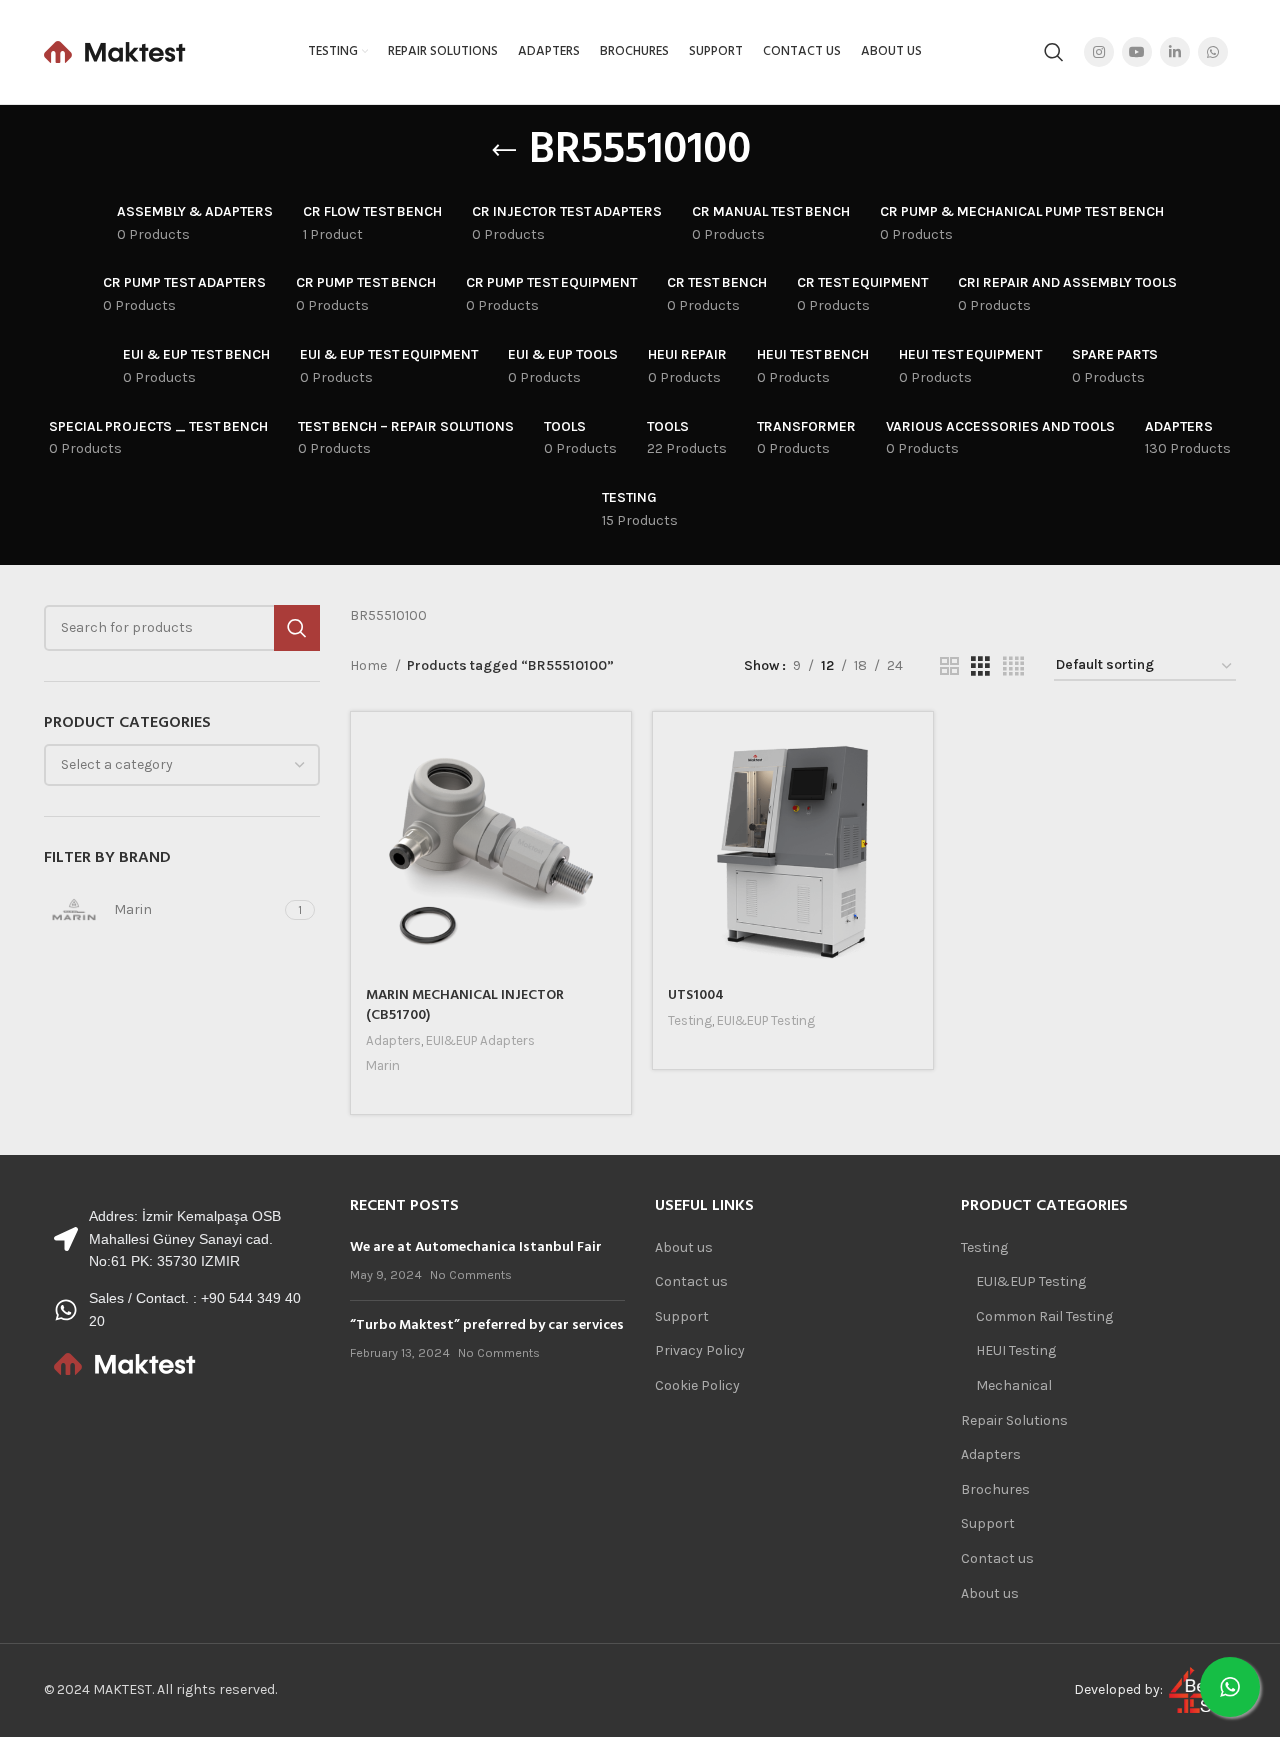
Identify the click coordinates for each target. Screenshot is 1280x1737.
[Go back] (504, 151)
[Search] (1054, 52)
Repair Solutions (1014, 1420)
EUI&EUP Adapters (480, 1040)
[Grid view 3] (980, 667)
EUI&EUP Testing (766, 1020)
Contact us (691, 1281)
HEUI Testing (1016, 1350)
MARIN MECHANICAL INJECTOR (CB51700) (465, 1005)
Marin (383, 1065)
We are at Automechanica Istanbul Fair (476, 1247)
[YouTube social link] (1137, 52)
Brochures (995, 1489)
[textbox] (117, 764)
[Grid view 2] (949, 667)
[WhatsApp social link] (1213, 52)
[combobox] (182, 765)
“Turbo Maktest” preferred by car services (487, 1325)
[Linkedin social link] (1175, 52)
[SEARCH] (297, 628)
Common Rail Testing (1044, 1316)
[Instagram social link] (1099, 52)
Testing (690, 1020)
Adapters (393, 1040)
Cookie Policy (697, 1385)
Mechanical (1014, 1385)
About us (684, 1247)
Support (682, 1316)
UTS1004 (696, 995)
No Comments (471, 1274)
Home (370, 665)
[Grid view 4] (1013, 667)
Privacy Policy (700, 1350)
